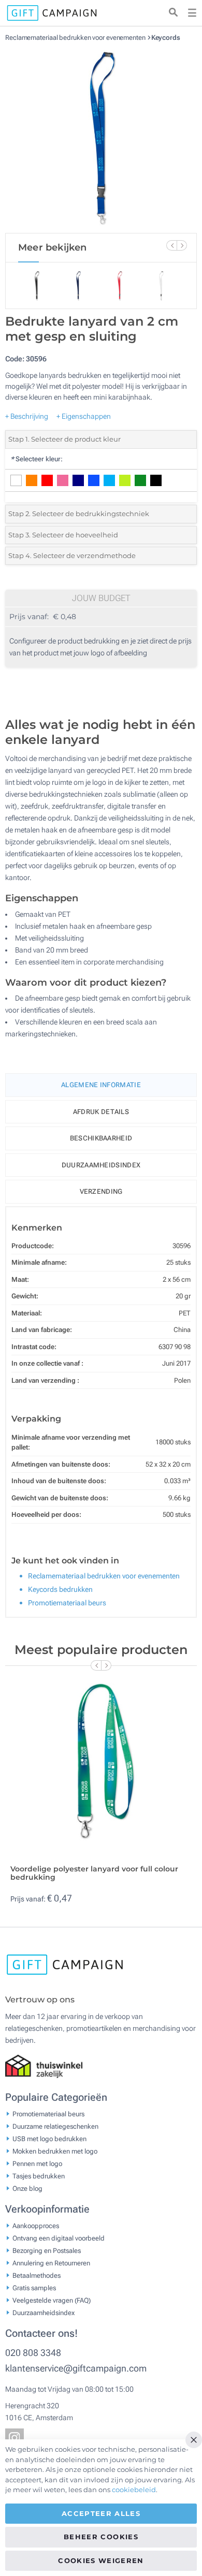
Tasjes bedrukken (39, 2176)
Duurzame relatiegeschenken (55, 2126)
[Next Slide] (182, 245)
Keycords (166, 38)
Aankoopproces (36, 2226)
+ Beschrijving (27, 416)
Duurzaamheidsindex (101, 1165)
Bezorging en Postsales (47, 2251)
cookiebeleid (134, 2490)
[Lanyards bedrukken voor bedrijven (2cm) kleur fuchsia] (101, 137)
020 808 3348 (33, 2353)
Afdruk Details (101, 1112)
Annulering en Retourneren (51, 2263)
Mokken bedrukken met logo (55, 2151)
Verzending (101, 1191)
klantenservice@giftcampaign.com (76, 2368)
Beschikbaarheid (101, 1138)
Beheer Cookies (101, 2537)
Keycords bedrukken (60, 1589)
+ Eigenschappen (84, 416)
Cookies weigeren (101, 2560)
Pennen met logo (37, 2164)
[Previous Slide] (171, 245)
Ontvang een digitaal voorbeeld (59, 2238)
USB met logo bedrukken (49, 2139)
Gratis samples (34, 2288)
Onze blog (27, 2189)
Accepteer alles (101, 2513)
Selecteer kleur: (37, 459)
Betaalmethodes (37, 2275)
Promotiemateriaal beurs (67, 1603)
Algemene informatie (101, 1085)
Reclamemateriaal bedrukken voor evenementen (76, 38)
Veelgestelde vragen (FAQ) (52, 2300)
